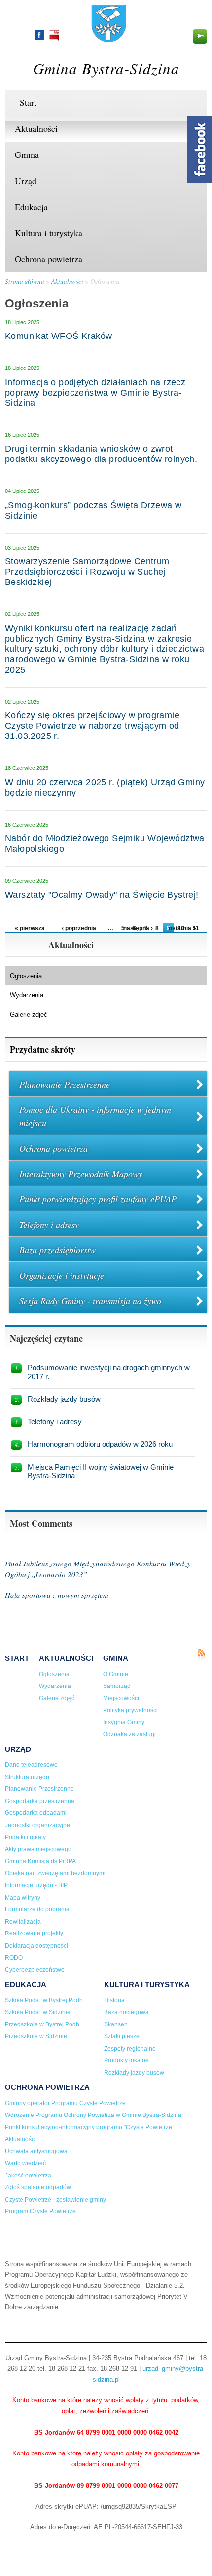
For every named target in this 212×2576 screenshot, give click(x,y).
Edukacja (31, 207)
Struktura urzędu (27, 1777)
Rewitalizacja (23, 1922)
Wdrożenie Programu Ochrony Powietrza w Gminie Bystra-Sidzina (93, 2115)
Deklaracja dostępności (36, 1946)
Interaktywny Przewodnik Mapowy (81, 1174)
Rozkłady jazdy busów (64, 1399)
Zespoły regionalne (130, 2049)
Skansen (116, 2024)
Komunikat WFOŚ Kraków (58, 336)
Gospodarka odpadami (36, 1813)
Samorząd (117, 1686)
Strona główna (25, 281)
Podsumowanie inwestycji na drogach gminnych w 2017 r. (109, 1372)
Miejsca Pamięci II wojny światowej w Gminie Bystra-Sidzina (101, 1471)
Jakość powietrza (28, 2176)
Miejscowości (121, 1698)
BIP (54, 36)
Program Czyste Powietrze (40, 2211)
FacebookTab (200, 150)
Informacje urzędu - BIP (36, 1885)
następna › (138, 928)
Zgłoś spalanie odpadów (38, 2187)
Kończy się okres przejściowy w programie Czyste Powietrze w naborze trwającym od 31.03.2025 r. (92, 726)
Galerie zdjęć (29, 1015)
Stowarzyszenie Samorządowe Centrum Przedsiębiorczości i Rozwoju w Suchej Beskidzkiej (87, 572)
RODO (14, 1958)
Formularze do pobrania (37, 1909)
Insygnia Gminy (124, 1722)
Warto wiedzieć (25, 2163)
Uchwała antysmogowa (36, 2151)
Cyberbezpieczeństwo (35, 1970)
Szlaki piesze (122, 2036)
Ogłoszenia (105, 281)
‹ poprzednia (79, 928)
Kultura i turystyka (49, 233)
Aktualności (36, 128)
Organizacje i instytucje (62, 1275)
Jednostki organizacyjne (37, 1825)
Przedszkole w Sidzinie (36, 2036)
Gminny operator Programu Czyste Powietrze (65, 2103)
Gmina (27, 154)
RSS (201, 1655)
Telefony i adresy (49, 1225)
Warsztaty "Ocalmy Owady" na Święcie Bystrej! (102, 895)
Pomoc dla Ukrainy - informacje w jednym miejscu (95, 1116)
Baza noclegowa (126, 2012)
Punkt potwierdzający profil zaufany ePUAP (98, 1199)
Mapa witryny (23, 1898)
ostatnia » (182, 928)
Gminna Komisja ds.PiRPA (40, 1861)
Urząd (26, 181)
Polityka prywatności (130, 1710)
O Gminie (116, 1674)
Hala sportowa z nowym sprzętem (57, 1595)
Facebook (39, 35)
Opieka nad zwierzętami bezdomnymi (55, 1873)
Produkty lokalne (126, 2060)
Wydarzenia (27, 995)
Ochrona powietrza (49, 259)
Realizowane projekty (34, 1933)
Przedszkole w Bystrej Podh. (43, 2024)
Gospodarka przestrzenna (40, 1801)
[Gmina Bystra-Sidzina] (109, 38)
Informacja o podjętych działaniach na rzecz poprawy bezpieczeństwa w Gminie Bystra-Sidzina (95, 393)
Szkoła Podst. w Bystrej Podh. (45, 2000)
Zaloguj (200, 36)
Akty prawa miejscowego (38, 1849)
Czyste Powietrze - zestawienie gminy (55, 2200)
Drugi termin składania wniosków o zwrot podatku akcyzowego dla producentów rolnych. (101, 454)
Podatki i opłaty (25, 1837)
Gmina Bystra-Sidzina (106, 68)
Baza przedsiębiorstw (57, 1250)
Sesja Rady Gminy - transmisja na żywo (90, 1301)
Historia (114, 2000)
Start (28, 102)
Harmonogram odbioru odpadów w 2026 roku (100, 1444)
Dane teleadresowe (31, 1765)
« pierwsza (30, 928)
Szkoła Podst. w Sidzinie (38, 2012)
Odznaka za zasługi (129, 1734)
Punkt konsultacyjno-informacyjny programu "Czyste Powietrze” (89, 2127)
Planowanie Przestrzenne (65, 1084)
